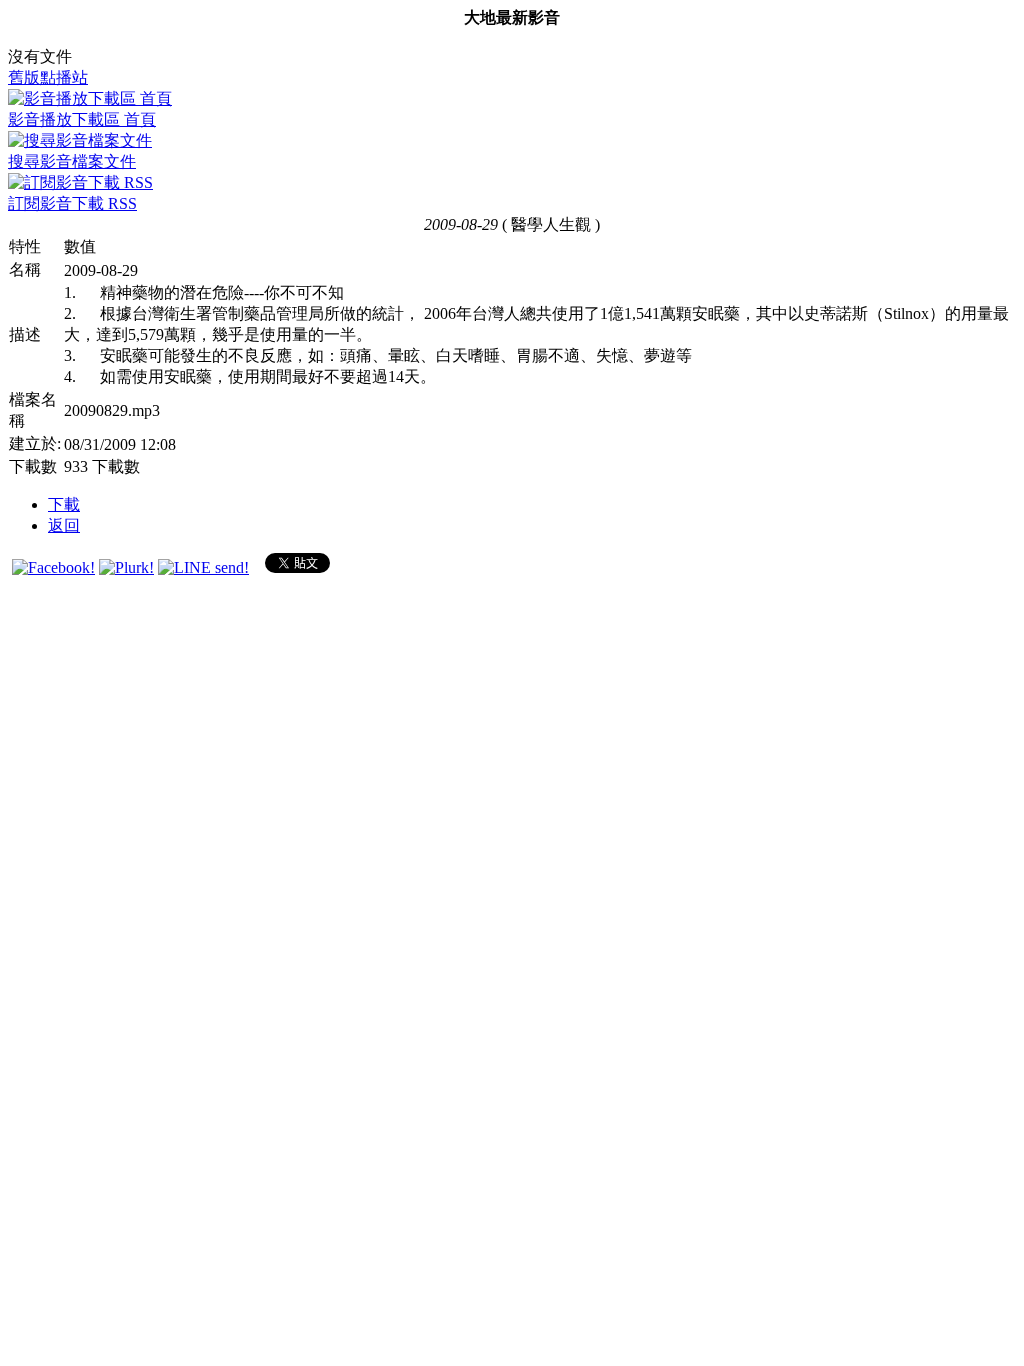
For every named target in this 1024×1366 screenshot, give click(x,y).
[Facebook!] (53, 567)
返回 (64, 525)
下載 (64, 504)
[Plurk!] (126, 567)
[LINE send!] (203, 567)
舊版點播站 (48, 77)
